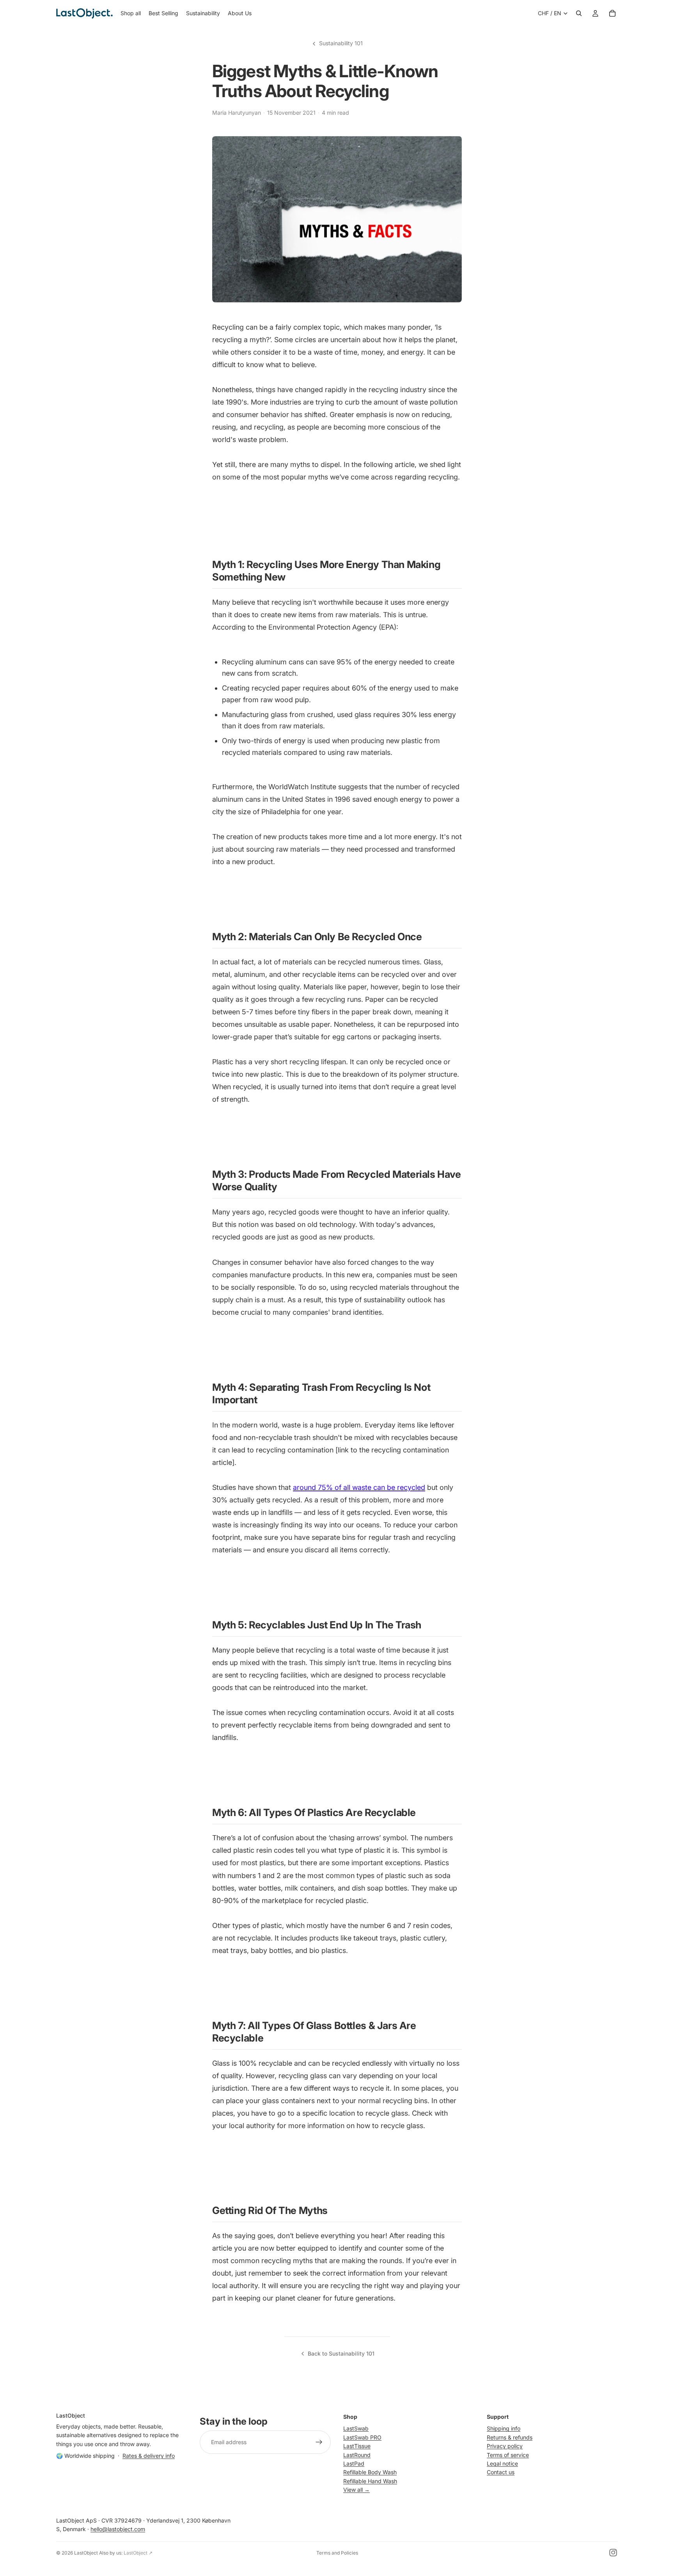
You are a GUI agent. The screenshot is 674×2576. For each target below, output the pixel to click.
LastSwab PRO (362, 2437)
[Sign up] (319, 2442)
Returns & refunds (510, 2437)
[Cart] (612, 13)
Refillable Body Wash (370, 2472)
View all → (357, 2490)
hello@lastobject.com (118, 2529)
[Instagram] (613, 2553)
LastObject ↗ (138, 2553)
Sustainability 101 (341, 43)
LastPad (354, 2463)
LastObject (86, 2553)
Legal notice (502, 2463)
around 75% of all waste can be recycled (359, 1487)
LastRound (357, 2455)
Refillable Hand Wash (370, 2481)
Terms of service (508, 2455)
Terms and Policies (337, 2553)
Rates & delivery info (149, 2456)
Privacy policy (505, 2446)
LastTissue (357, 2446)
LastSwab (356, 2428)
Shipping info (504, 2428)
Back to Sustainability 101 (341, 2353)
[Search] (579, 13)
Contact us (501, 2472)
